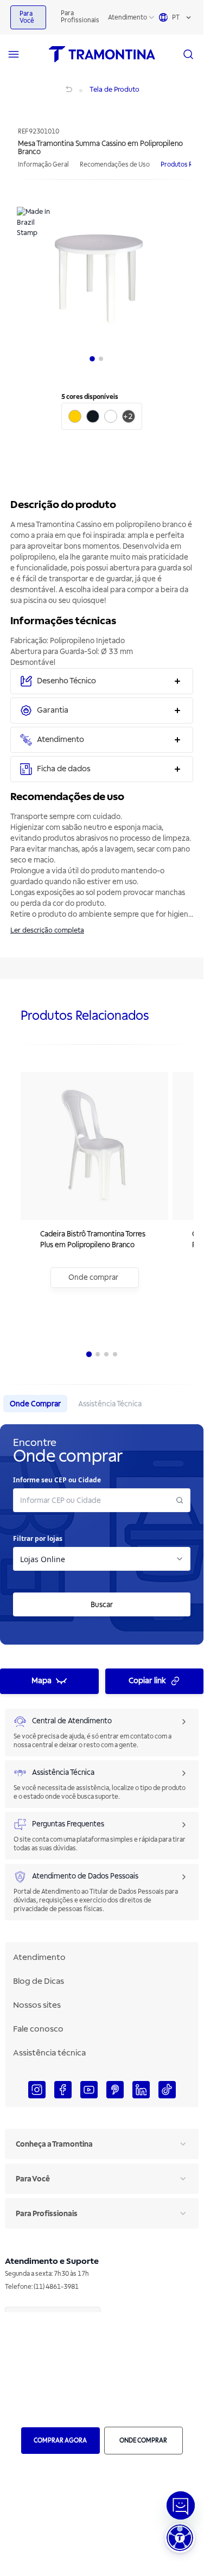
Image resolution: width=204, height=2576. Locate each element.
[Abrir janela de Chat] (181, 2505)
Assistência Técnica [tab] (110, 1404)
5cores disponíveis (90, 397)
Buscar (102, 1605)
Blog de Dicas (39, 1981)
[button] (180, 2538)
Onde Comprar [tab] (35, 1404)
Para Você (27, 17)
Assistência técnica (49, 2053)
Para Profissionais (80, 17)
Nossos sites (37, 2005)
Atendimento (127, 18)
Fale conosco (38, 2029)
